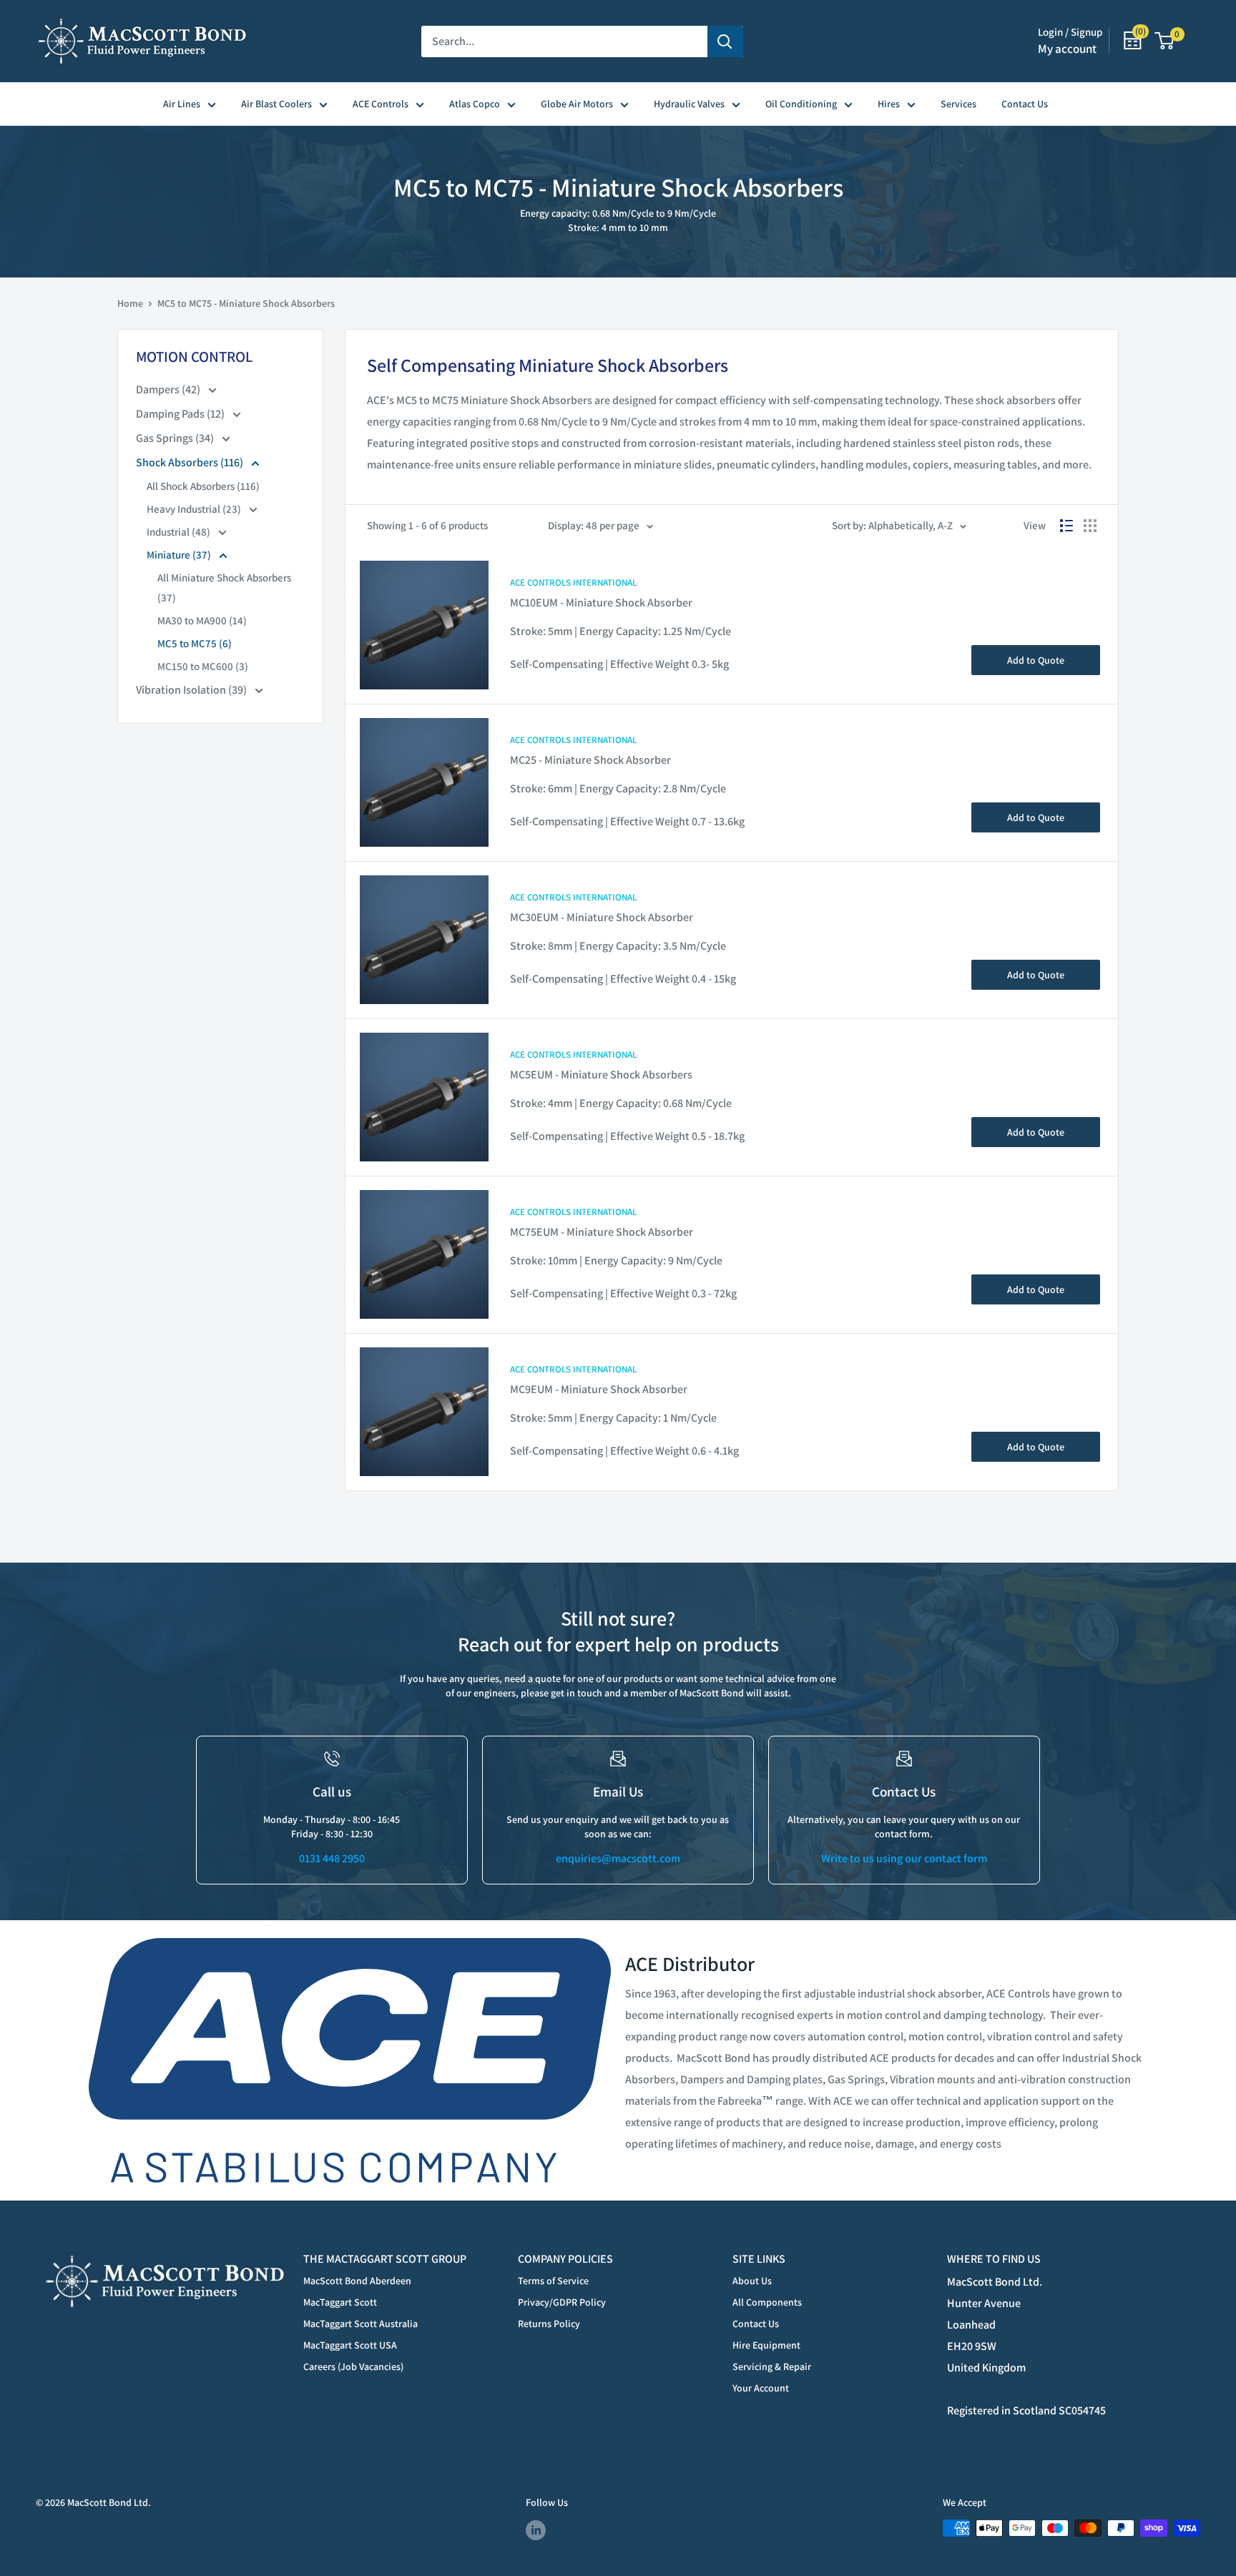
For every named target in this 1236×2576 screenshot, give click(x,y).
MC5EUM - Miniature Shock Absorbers (601, 1075)
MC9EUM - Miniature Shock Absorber (599, 1389)
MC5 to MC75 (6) (195, 643)
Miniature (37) (180, 555)
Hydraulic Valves (689, 104)
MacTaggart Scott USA (350, 2345)
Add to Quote (1036, 660)
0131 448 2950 (332, 1858)
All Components (767, 2302)
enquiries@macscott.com (618, 1858)
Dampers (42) (169, 389)
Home (130, 303)
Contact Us (1025, 104)
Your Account (761, 2388)
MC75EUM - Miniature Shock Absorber (602, 1232)
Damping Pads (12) (181, 414)
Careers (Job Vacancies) (353, 2366)
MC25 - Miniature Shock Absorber (590, 760)
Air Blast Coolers (276, 104)
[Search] (725, 41)
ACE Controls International (573, 582)
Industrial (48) (180, 532)
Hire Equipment (766, 2345)
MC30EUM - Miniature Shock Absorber (602, 917)
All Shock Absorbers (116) (203, 486)
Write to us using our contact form (904, 1858)
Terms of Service (553, 2281)
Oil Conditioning (801, 104)
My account (1067, 49)
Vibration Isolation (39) (192, 690)
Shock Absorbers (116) (191, 462)
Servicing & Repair (772, 2366)
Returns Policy (549, 2324)
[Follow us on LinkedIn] (536, 2530)
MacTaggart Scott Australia (360, 2324)
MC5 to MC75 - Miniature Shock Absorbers (246, 303)
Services (958, 104)
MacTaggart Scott (340, 2302)
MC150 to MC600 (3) (203, 666)
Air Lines (182, 104)
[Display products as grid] (1090, 526)
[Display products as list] (1066, 526)
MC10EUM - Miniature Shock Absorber (601, 603)
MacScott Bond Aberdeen (357, 2281)
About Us (752, 2281)
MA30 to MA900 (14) (202, 620)
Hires (889, 104)
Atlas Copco (475, 104)
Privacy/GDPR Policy (562, 2302)
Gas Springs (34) (176, 438)
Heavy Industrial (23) (195, 509)
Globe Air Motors (577, 104)
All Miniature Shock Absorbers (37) (224, 588)
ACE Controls (381, 104)
